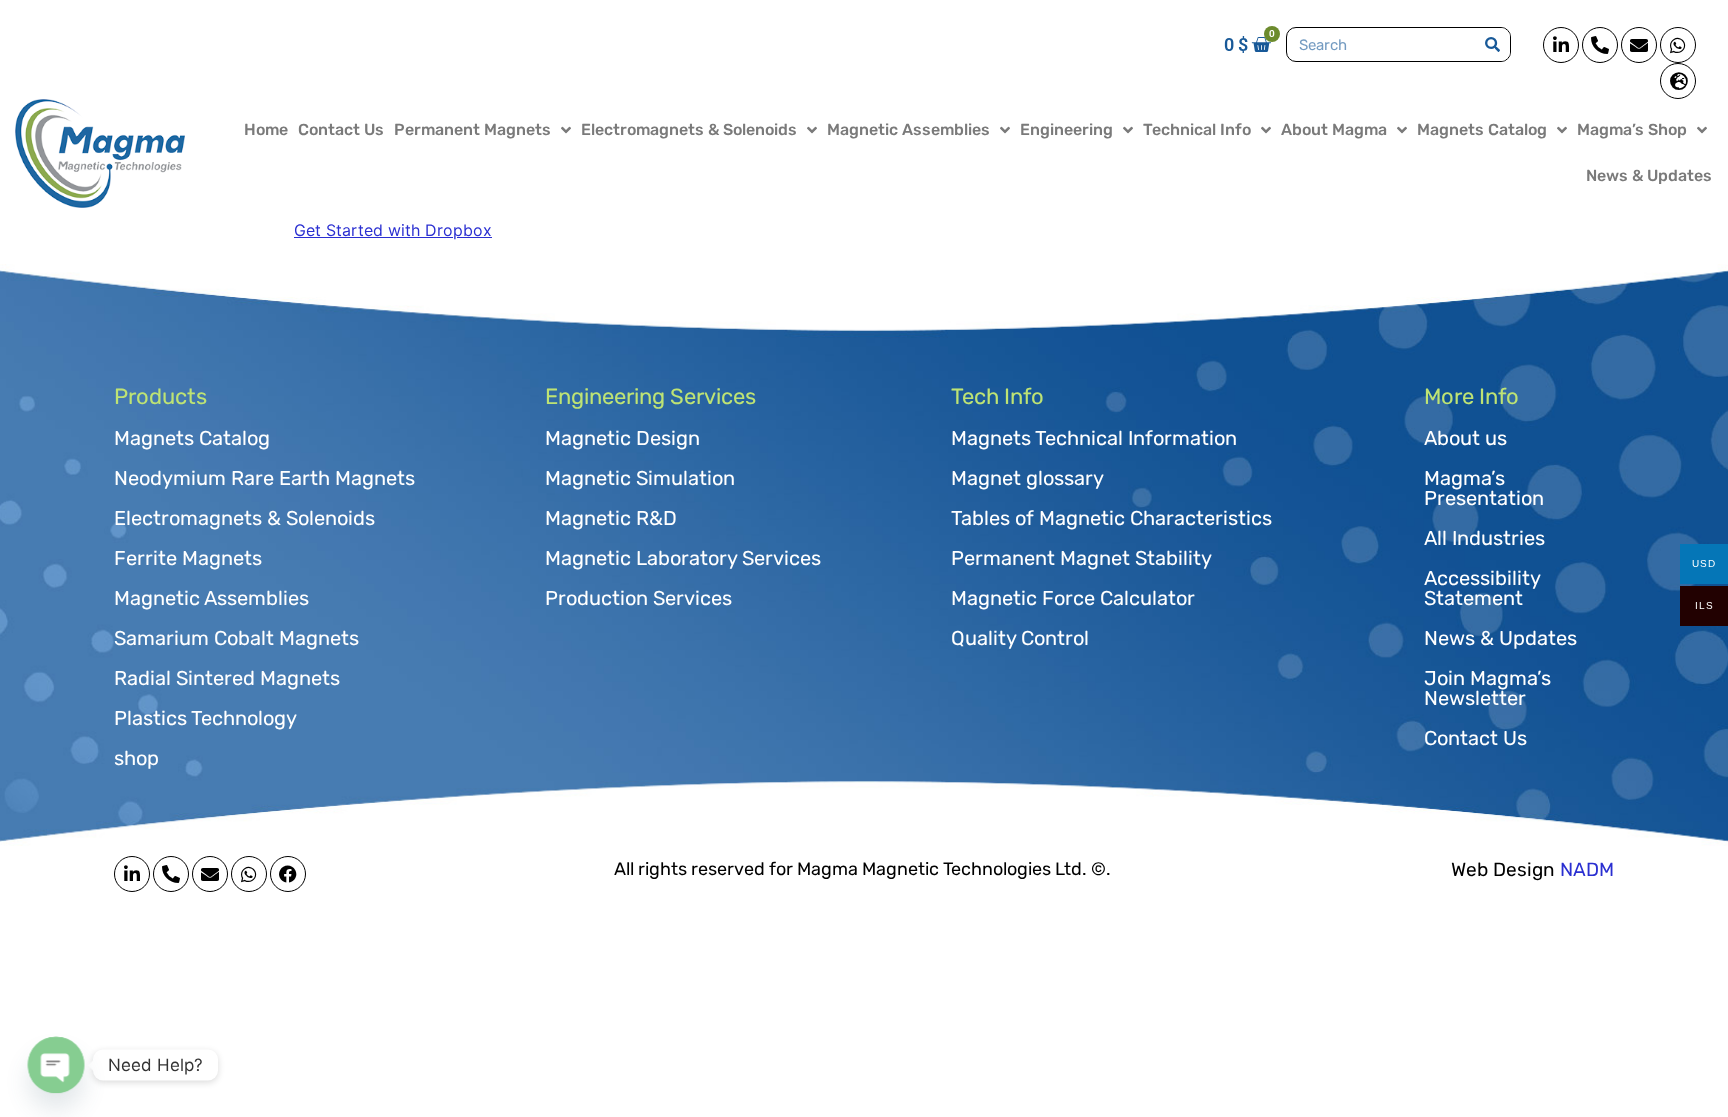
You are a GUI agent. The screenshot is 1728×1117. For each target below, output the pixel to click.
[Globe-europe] (1678, 81)
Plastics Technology (205, 718)
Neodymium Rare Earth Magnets (264, 478)
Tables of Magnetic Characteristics (1111, 518)
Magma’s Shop (1632, 129)
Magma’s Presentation (1484, 488)
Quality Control (1020, 638)
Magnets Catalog (1482, 129)
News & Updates (1649, 175)
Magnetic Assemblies (908, 129)
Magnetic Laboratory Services (683, 558)
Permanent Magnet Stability (1081, 558)
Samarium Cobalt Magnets (236, 638)
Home (266, 129)
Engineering (1066, 129)
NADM (1587, 869)
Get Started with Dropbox (393, 230)
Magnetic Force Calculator (1073, 598)
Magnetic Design (622, 438)
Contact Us (341, 129)
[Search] (1492, 44)
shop (136, 758)
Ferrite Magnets (188, 558)
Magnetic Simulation (640, 478)
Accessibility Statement (1482, 588)
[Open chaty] (55, 1064)
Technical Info (1197, 129)
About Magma (1334, 129)
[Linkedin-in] (1561, 45)
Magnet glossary (1027, 478)
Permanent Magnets (472, 129)
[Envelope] (1639, 45)
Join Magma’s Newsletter (1487, 688)
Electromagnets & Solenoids (689, 129)
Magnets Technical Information (1094, 438)
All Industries (1484, 538)
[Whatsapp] (1678, 45)
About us (1465, 438)
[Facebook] (288, 874)
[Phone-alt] (1600, 45)
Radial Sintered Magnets (227, 678)
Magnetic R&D (611, 518)
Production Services (638, 598)
